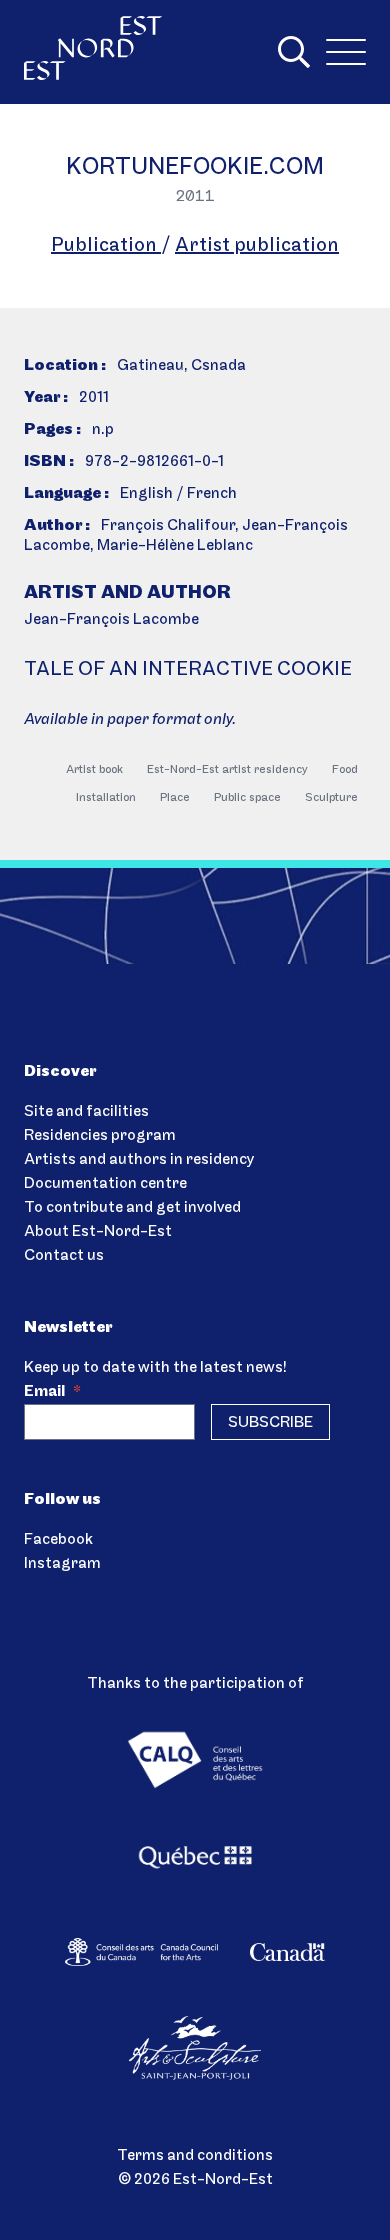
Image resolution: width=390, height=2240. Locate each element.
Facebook (58, 1540)
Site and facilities (86, 1112)
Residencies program (100, 1136)
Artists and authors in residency (139, 1160)
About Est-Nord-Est (98, 1232)
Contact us (64, 1256)
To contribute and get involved (132, 1208)
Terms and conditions (195, 2156)
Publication (106, 246)
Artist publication (257, 246)
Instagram (62, 1564)
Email (52, 1392)
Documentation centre (105, 1184)
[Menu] (346, 52)
